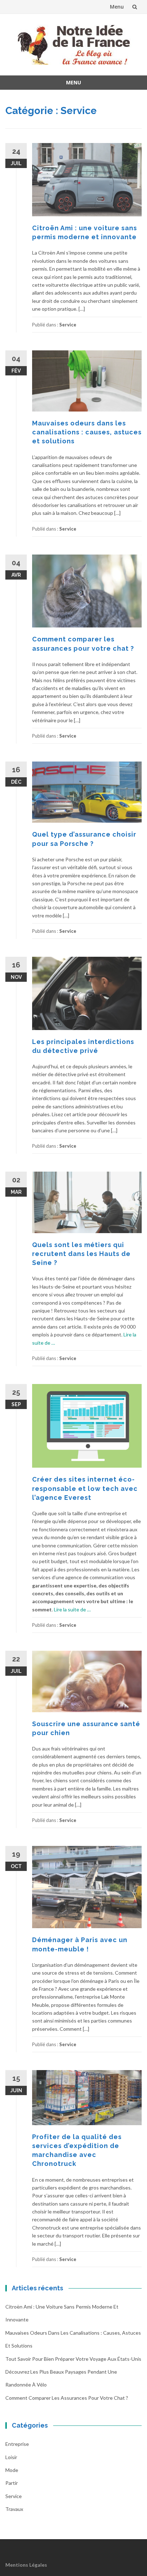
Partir (12, 2483)
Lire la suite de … (72, 1609)
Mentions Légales (26, 2565)
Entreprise (17, 2444)
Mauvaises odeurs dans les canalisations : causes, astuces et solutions (87, 432)
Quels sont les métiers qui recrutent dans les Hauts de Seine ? (81, 1254)
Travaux (14, 2509)
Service (68, 325)
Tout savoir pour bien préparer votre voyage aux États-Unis (73, 2359)
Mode (12, 2470)
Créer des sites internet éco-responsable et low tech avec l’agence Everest (85, 1488)
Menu (117, 7)
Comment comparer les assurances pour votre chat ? (67, 2398)
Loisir (11, 2457)
